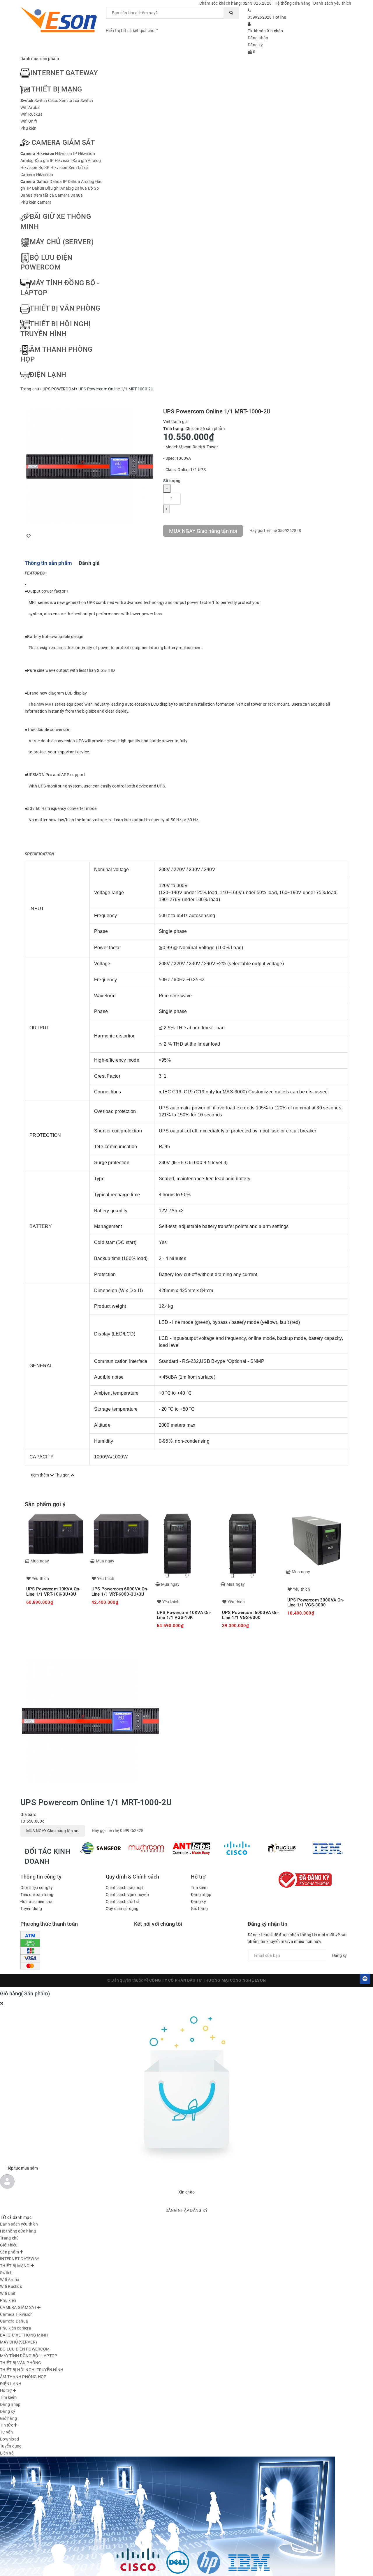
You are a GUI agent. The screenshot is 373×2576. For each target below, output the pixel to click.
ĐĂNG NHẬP (177, 2210)
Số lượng (172, 481)
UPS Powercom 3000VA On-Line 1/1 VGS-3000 (316, 1602)
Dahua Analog (81, 182)
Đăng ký (255, 45)
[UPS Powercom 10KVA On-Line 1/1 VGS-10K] (186, 1546)
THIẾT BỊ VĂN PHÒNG (65, 308)
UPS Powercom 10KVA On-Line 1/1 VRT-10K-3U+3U (53, 1591)
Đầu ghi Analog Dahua (66, 188)
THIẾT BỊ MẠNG (57, 89)
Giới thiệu (144, 61)
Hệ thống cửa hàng (292, 3)
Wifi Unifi (29, 121)
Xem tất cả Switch (76, 101)
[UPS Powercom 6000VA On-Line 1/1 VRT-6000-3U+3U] (121, 1534)
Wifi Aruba (30, 108)
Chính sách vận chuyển (127, 1895)
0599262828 (260, 17)
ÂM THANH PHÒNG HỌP (23, 2377)
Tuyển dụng (278, 61)
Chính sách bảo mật (125, 1888)
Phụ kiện (28, 128)
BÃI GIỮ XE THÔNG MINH (24, 2335)
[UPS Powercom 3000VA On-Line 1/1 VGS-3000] (317, 1540)
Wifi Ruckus (31, 114)
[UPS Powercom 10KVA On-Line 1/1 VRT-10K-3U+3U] (56, 1534)
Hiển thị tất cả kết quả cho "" (132, 31)
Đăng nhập (258, 38)
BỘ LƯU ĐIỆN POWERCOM (25, 2349)
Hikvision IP (66, 154)
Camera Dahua (35, 182)
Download (249, 61)
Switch (27, 101)
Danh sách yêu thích (332, 3)
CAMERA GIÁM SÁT (63, 142)
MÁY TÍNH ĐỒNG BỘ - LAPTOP (29, 2356)
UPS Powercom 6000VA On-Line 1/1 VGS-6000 (250, 1615)
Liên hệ (304, 61)
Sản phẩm (172, 61)
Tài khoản (257, 31)
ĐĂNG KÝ (199, 2210)
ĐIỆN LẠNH (48, 375)
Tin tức (222, 61)
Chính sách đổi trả (123, 1902)
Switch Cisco (46, 101)
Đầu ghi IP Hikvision (53, 161)
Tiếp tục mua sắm (22, 2168)
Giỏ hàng (199, 1909)
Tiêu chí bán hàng (37, 1895)
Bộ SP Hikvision (53, 168)
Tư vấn (7, 2432)
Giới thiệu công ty (37, 1888)
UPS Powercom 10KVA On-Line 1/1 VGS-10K (184, 1615)
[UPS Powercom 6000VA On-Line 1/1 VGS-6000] (252, 1546)
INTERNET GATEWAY (64, 73)
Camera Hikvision (37, 154)
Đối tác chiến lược (37, 1902)
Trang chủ (117, 61)
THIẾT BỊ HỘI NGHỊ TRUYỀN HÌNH (32, 2370)
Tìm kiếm (199, 1888)
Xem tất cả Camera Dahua (58, 195)
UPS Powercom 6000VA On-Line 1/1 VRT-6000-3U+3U (120, 1591)
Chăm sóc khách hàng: (236, 3)
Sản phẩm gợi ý (45, 1504)
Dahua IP (58, 182)
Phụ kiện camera (36, 202)
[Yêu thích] (29, 536)
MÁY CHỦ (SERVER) (62, 242)
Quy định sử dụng (122, 1909)
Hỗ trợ (198, 61)
